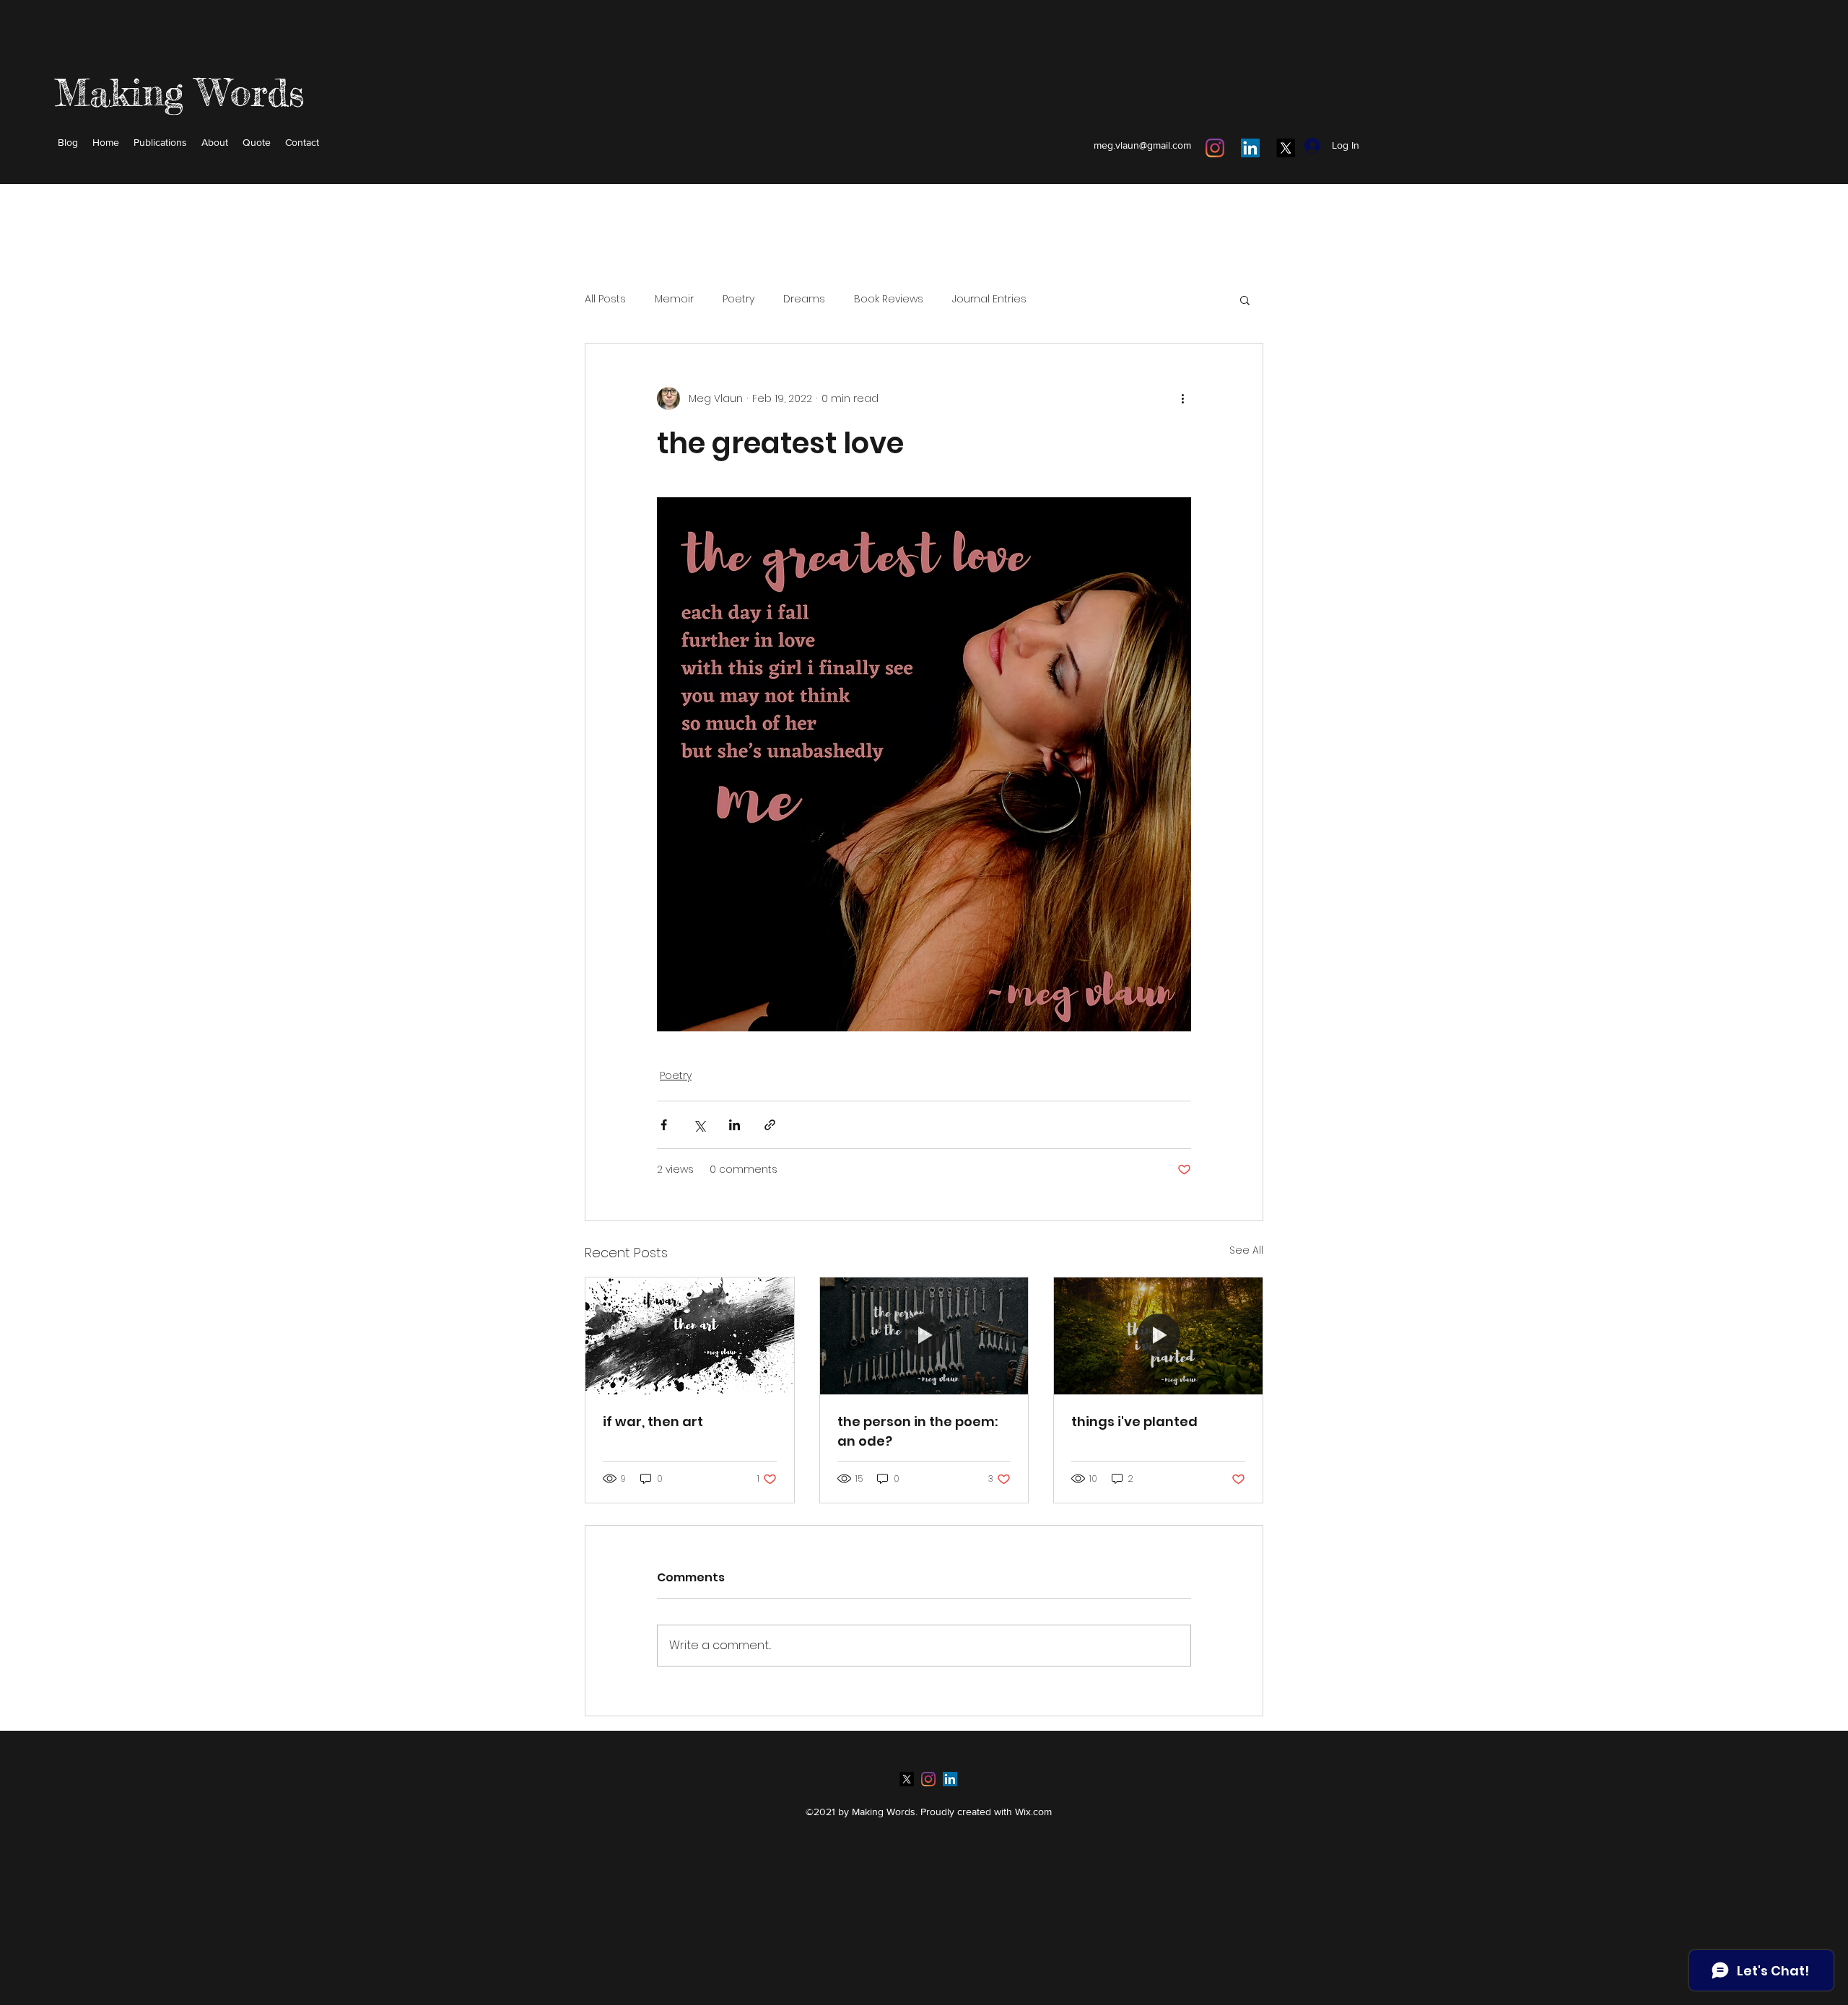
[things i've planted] (1158, 1336)
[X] (1286, 148)
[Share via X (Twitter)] (699, 1125)
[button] (1245, 300)
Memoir (674, 299)
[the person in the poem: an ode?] (924, 1336)
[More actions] (1182, 398)
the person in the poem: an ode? (918, 1431)
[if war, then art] (690, 1336)
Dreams (804, 299)
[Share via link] (770, 1125)
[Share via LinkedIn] (735, 1125)
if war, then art (653, 1421)
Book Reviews (889, 299)
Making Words (179, 92)
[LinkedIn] (1250, 148)
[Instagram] (1215, 148)
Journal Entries (989, 299)
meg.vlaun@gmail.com (1142, 145)
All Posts (605, 299)
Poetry (738, 299)
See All (1246, 1250)
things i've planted (1134, 1421)
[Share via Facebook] (664, 1125)
